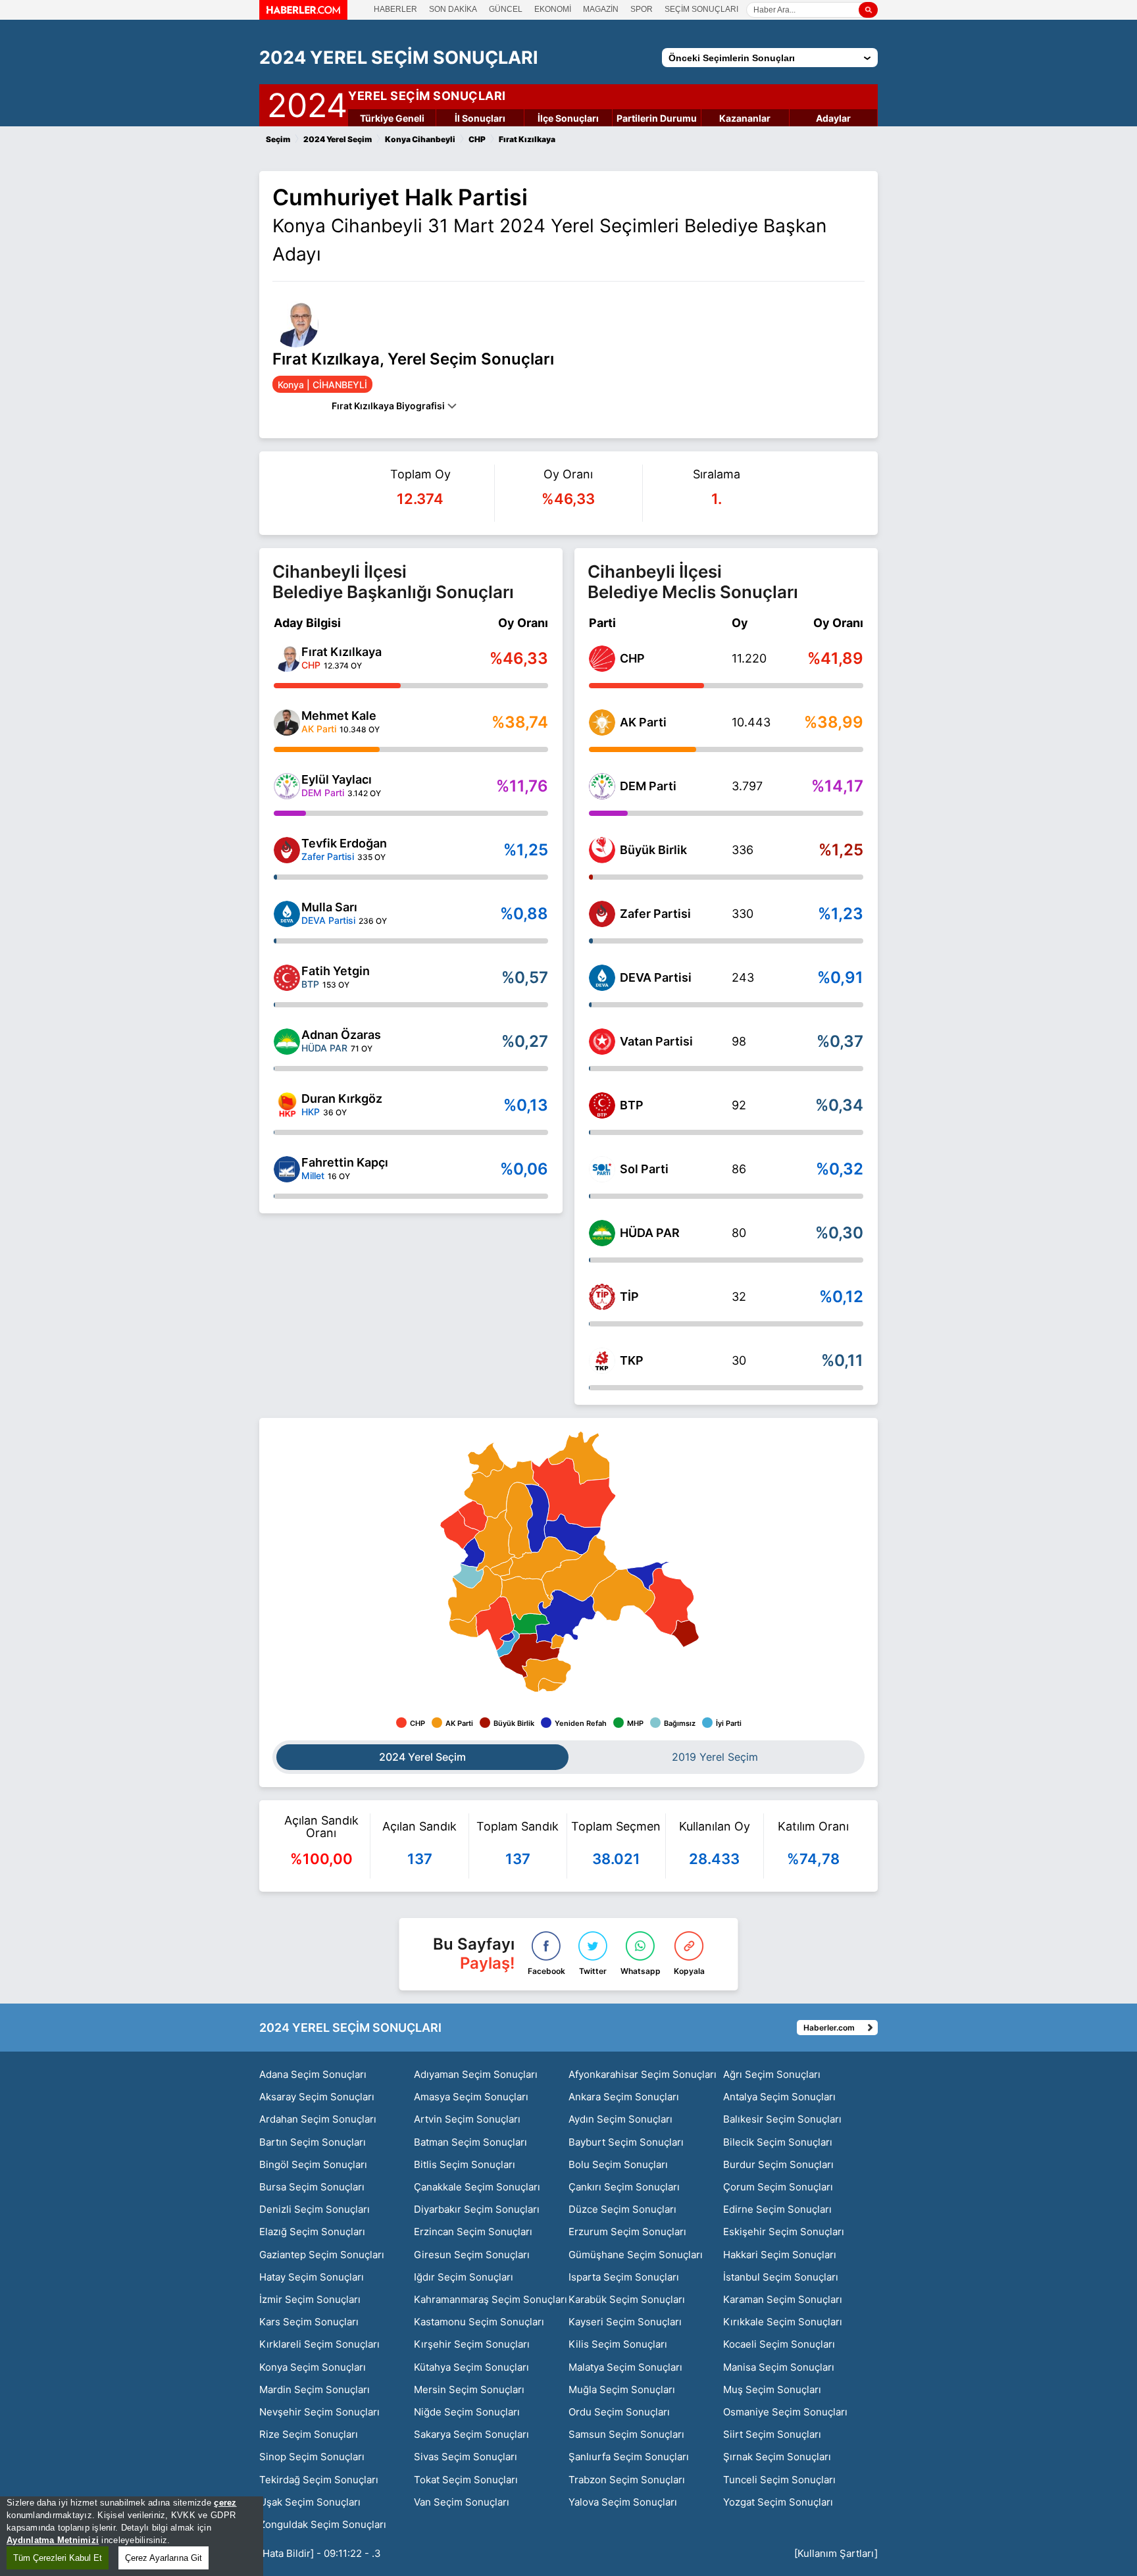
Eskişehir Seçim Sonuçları (784, 2232)
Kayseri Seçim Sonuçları (625, 2322)
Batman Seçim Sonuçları (470, 2142)
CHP (632, 658)
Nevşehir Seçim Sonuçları (319, 2412)
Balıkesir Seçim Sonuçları (782, 2119)
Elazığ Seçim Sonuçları (312, 2232)
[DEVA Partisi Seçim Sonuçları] (602, 978)
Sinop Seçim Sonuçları (312, 2457)
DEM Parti (648, 786)
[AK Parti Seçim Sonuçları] (602, 722)
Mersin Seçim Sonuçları (469, 2389)
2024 (307, 103)
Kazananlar (745, 118)
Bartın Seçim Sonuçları (313, 2142)
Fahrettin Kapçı (345, 1162)
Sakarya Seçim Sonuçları (471, 2434)
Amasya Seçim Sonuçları (471, 2097)
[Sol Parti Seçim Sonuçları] (602, 1169)
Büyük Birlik (653, 850)
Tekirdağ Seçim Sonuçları (319, 2480)
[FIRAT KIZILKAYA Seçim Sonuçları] (287, 659)
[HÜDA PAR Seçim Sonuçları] (602, 1233)
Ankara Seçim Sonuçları (624, 2097)
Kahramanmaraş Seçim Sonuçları (491, 2299)
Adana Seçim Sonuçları (313, 2074)
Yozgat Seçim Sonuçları (778, 2502)
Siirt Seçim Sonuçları (772, 2434)
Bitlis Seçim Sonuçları (465, 2164)
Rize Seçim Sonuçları (309, 2434)
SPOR (642, 9)
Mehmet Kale (339, 716)
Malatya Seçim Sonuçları (625, 2367)
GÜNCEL (506, 9)
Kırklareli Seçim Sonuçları (319, 2344)
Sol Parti (644, 1169)
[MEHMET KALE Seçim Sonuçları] (287, 722)
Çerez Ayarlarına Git (164, 2558)
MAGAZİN (601, 9)
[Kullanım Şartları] (836, 2553)
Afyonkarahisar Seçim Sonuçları (643, 2074)
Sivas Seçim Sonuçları (466, 2457)
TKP (632, 1360)
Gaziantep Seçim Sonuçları (322, 2255)
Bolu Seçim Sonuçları (618, 2164)
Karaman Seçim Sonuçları (783, 2299)
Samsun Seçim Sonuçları (626, 2434)
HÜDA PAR (650, 1233)
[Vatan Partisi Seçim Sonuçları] (602, 1042)
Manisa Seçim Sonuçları (779, 2367)
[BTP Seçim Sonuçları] (602, 1105)
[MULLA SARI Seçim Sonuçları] (287, 914)
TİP (629, 1297)
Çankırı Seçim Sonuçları (624, 2187)
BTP (632, 1105)
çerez (225, 2503)
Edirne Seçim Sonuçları (777, 2209)
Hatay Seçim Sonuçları (312, 2277)
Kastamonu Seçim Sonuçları (479, 2322)
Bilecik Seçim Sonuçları (778, 2142)
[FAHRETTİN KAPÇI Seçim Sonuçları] (287, 1169)
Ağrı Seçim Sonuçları (772, 2074)
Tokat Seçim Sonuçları (466, 2480)
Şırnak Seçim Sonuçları (777, 2457)
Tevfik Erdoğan (344, 843)
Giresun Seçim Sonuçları (472, 2255)
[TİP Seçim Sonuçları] (602, 1297)
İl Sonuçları (480, 118)
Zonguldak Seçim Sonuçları (323, 2524)
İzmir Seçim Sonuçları (310, 2299)
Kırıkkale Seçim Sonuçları (783, 2322)
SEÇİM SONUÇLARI (701, 9)
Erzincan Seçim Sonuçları (473, 2232)
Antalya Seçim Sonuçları (779, 2097)
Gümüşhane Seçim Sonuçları (636, 2255)
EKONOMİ (553, 9)
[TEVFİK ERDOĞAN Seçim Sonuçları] (287, 850)
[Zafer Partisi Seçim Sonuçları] (602, 914)
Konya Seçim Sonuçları (313, 2367)
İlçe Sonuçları (568, 118)
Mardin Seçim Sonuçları (315, 2389)
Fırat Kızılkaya (341, 652)
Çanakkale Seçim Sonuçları (477, 2187)
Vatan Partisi (656, 1041)
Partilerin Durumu (657, 118)
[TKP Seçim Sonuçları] (602, 1361)
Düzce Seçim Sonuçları (622, 2209)
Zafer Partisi (655, 914)
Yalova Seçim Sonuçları (623, 2502)
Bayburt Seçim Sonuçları (626, 2142)
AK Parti (643, 722)
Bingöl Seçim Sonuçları (313, 2164)
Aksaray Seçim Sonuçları (317, 2097)
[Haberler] (303, 16)
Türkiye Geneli (392, 118)
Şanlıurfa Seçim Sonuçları (629, 2457)
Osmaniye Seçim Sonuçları (785, 2412)
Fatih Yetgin (336, 971)
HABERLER (395, 9)
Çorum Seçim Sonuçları (778, 2187)
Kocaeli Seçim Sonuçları (779, 2344)
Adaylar (833, 118)
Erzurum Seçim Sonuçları (627, 2232)
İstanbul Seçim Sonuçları (781, 2277)
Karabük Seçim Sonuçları (627, 2299)
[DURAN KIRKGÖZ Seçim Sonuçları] (287, 1105)
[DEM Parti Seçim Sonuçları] (602, 786)
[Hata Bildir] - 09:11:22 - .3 (320, 2553)
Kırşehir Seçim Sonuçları (472, 2344)
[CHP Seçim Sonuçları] (602, 659)
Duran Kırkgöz (342, 1099)
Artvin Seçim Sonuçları (467, 2119)
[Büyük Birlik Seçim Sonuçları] (602, 850)
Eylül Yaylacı (337, 779)
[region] (132, 2536)
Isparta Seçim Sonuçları (624, 2277)
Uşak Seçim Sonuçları (310, 2502)
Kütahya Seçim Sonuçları (471, 2367)
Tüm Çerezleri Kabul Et (58, 2558)
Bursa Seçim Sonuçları (312, 2187)
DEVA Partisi (656, 977)
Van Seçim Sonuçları (462, 2502)
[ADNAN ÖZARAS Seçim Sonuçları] (287, 1042)
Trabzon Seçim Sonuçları (627, 2480)
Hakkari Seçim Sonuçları (780, 2255)
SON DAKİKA (453, 9)
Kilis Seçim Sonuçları (618, 2344)
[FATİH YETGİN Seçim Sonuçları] (287, 978)
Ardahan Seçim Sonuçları (318, 2119)
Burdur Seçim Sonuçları (778, 2164)
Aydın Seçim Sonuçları (620, 2119)
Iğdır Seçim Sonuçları (464, 2277)
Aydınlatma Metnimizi (53, 2540)
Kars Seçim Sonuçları (309, 2322)
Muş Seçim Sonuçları (772, 2389)
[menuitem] (472, 1552)
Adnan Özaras (341, 1035)
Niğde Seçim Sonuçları (467, 2412)
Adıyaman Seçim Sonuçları (476, 2074)
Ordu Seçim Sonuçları (619, 2412)
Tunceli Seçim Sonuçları (779, 2480)
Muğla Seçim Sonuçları (622, 2389)
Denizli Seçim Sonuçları (315, 2209)
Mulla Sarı (329, 907)
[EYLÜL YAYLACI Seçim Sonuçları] (287, 786)
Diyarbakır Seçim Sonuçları (477, 2209)
